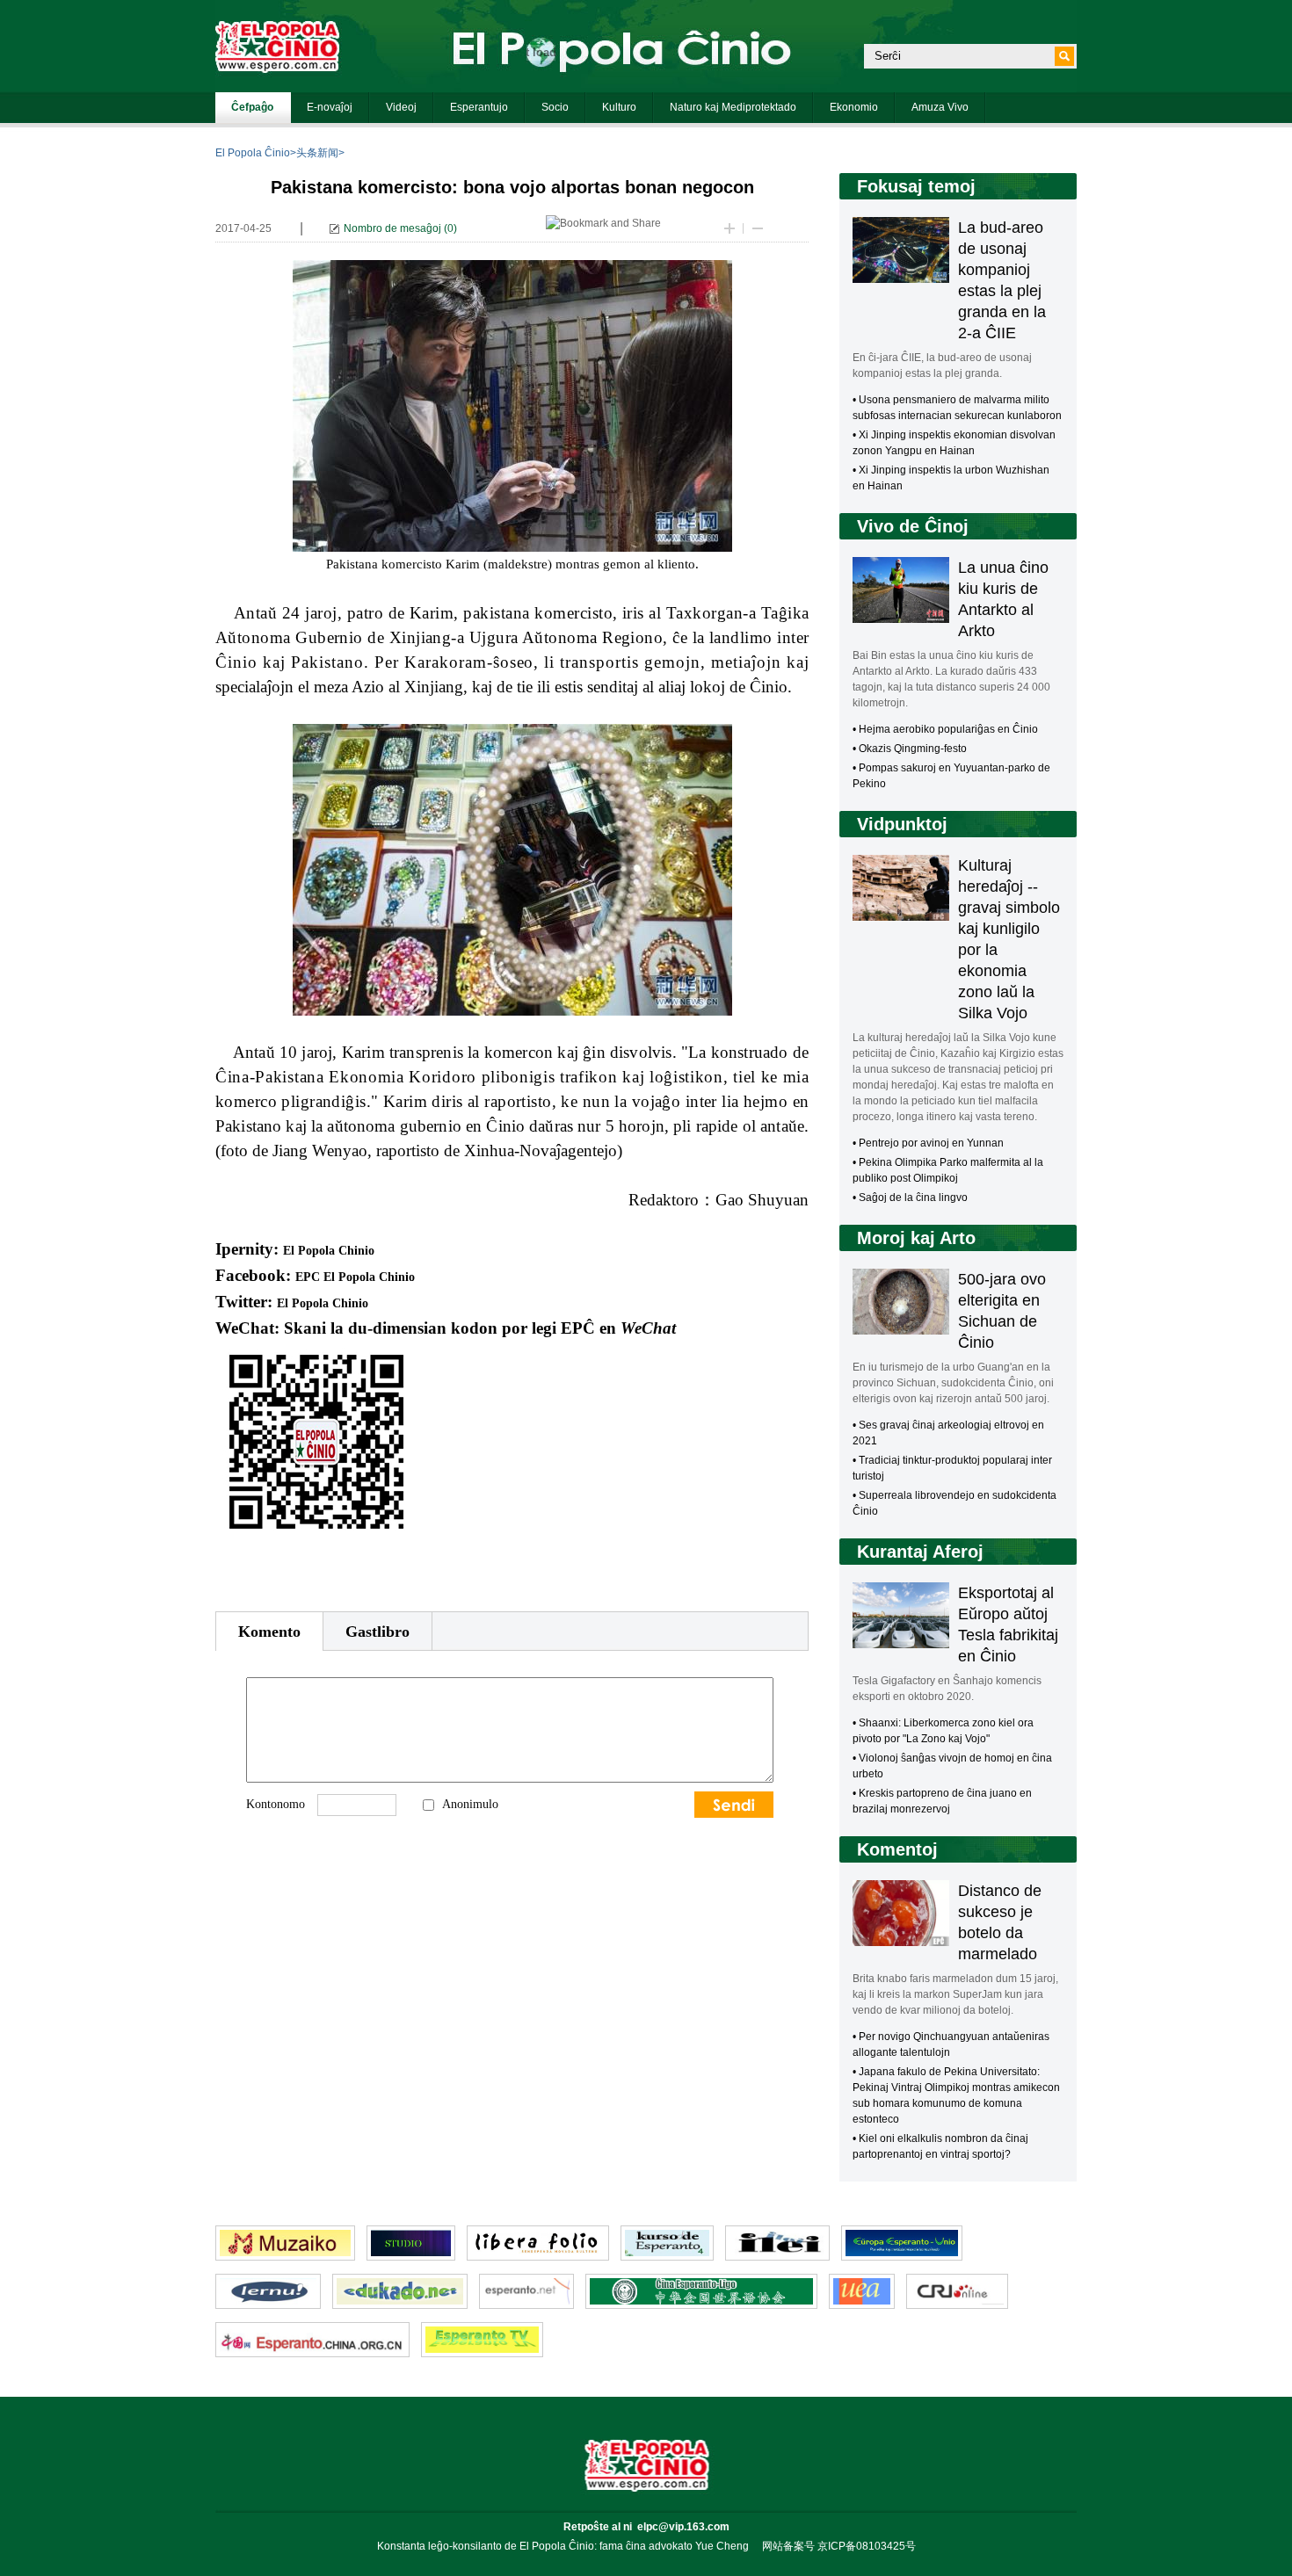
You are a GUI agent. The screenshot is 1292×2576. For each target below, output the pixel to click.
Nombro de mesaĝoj (392, 228)
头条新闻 (317, 153)
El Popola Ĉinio (253, 153)
